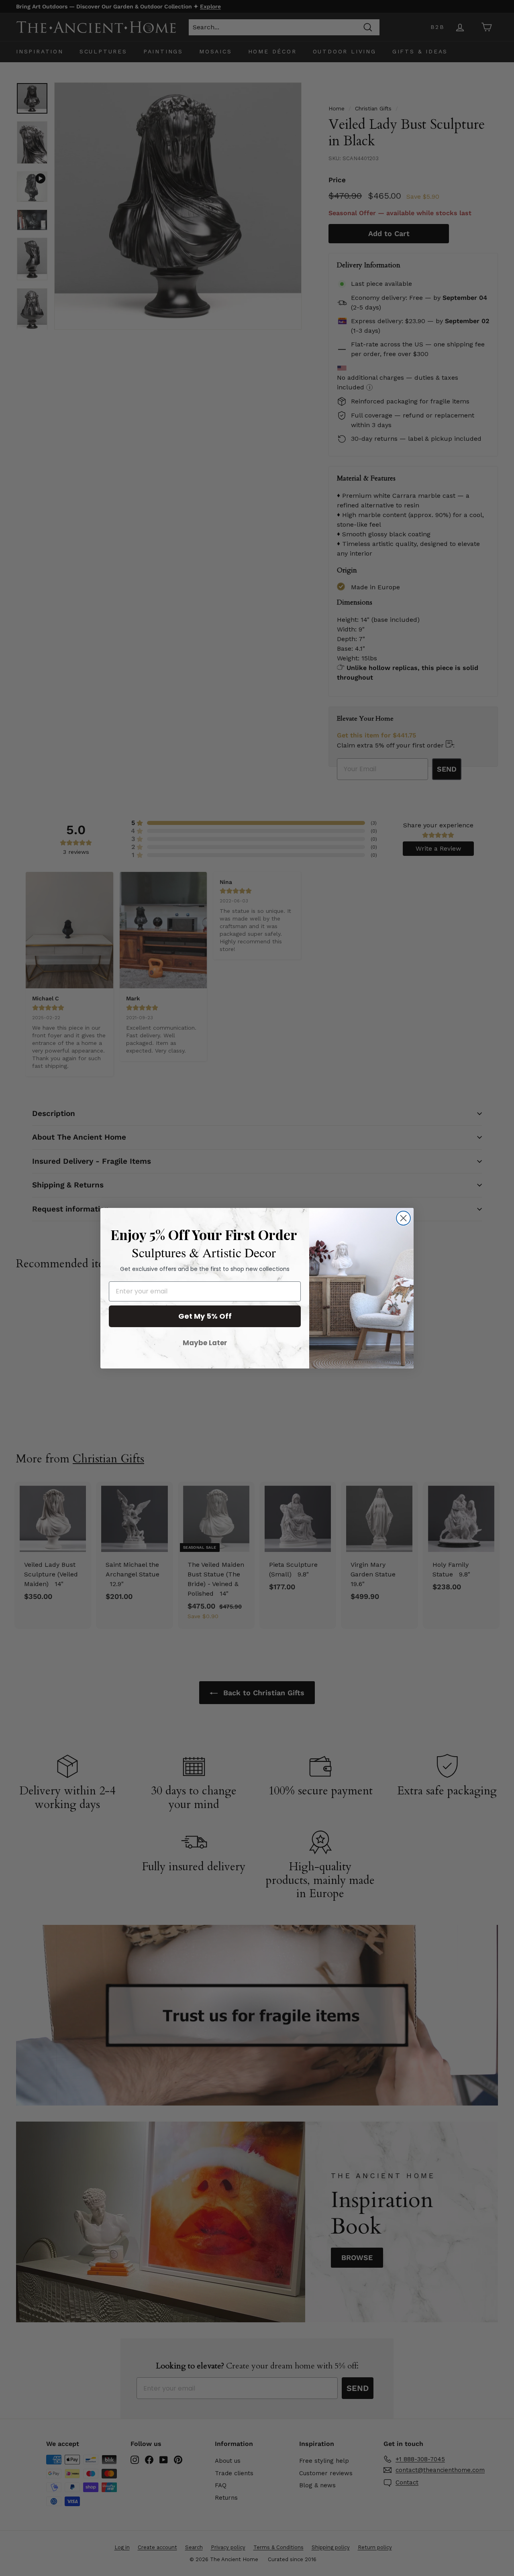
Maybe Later (205, 1343)
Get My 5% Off (205, 1316)
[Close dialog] (403, 1218)
